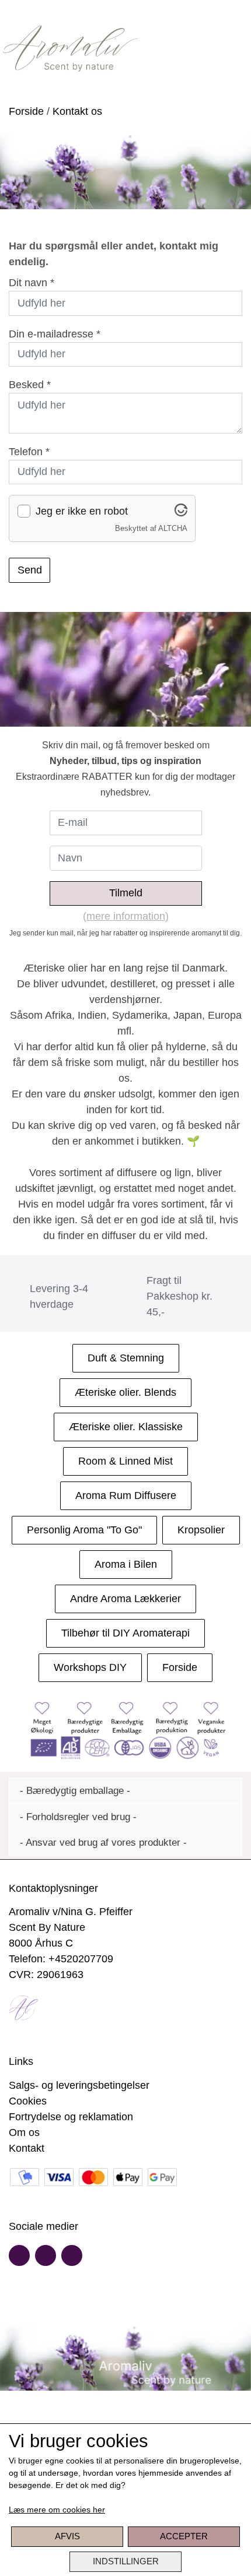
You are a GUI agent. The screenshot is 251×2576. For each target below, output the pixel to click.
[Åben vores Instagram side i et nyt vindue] (72, 2255)
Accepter (184, 2536)
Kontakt (27, 2148)
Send (30, 570)
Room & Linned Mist (125, 1461)
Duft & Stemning (126, 1358)
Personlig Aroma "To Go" (84, 1530)
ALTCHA (173, 529)
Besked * (30, 385)
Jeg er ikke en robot (82, 511)
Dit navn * (32, 283)
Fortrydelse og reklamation (71, 2117)
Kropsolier (201, 1530)
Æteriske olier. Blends (125, 1392)
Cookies (28, 2101)
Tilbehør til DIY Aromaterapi (125, 1633)
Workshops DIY (90, 1667)
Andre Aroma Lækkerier (125, 1599)
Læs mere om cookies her (57, 2510)
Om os (24, 2132)
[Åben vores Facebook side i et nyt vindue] (19, 2255)
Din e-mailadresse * (55, 334)
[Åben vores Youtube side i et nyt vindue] (46, 2255)
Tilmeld (126, 893)
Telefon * (29, 452)
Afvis (67, 2536)
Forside (26, 111)
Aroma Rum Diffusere (126, 1495)
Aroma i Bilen (126, 1564)
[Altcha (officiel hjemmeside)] (181, 513)
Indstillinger (126, 2561)
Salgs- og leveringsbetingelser (79, 2085)
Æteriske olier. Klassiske (126, 1427)
